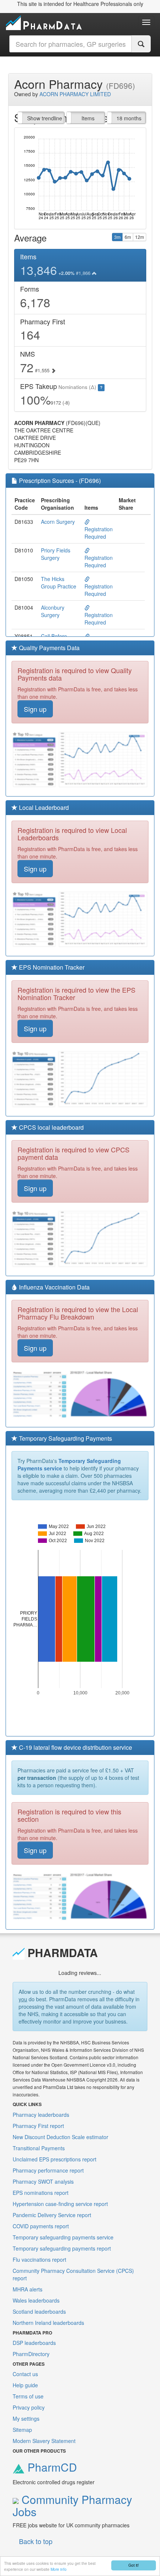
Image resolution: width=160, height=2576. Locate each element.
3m (117, 237)
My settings (26, 2418)
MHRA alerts (28, 2289)
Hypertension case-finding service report (60, 2204)
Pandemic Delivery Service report (52, 2215)
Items (88, 118)
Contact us (25, 2374)
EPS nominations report (41, 2193)
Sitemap (22, 2430)
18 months (129, 118)
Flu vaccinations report (39, 2259)
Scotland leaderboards (39, 2311)
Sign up (35, 709)
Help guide (25, 2385)
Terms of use (28, 2396)
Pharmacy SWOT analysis (43, 2181)
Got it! (134, 2565)
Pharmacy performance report (48, 2170)
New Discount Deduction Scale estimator (60, 2137)
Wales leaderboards (36, 2300)
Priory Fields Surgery (56, 554)
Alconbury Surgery (53, 611)
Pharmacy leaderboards (41, 2115)
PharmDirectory (31, 2354)
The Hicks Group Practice (59, 583)
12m (140, 237)
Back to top (36, 2541)
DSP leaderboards (34, 2343)
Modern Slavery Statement (44, 2441)
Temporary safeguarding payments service (63, 2237)
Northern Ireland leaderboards (48, 2323)
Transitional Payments (39, 2148)
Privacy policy (29, 2407)
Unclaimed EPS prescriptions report (55, 2159)
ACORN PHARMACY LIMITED (75, 94)
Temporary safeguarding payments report (62, 2248)
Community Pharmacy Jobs (72, 2505)
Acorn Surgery (58, 522)
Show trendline (45, 118)
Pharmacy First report (38, 2126)
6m (128, 237)
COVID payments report (41, 2226)
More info (59, 2569)
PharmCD (51, 2467)
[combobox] (71, 44)
